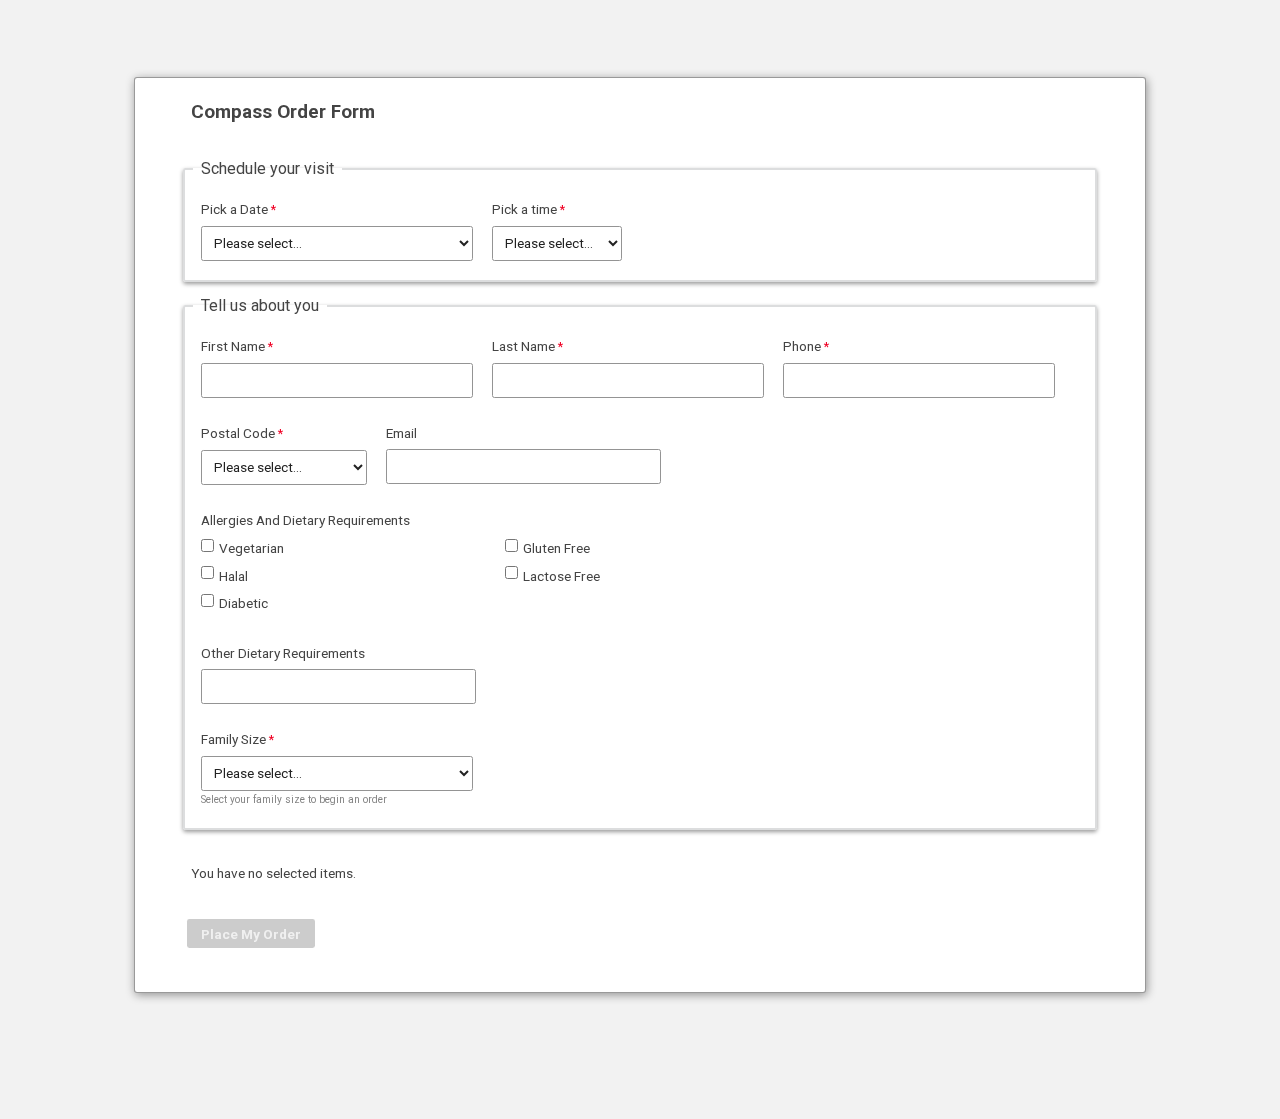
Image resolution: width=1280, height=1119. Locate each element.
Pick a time (524, 209)
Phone (802, 346)
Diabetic (243, 603)
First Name (233, 346)
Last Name (523, 346)
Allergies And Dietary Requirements (305, 520)
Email (401, 433)
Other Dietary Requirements (283, 653)
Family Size (233, 739)
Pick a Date (234, 209)
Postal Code (238, 433)
